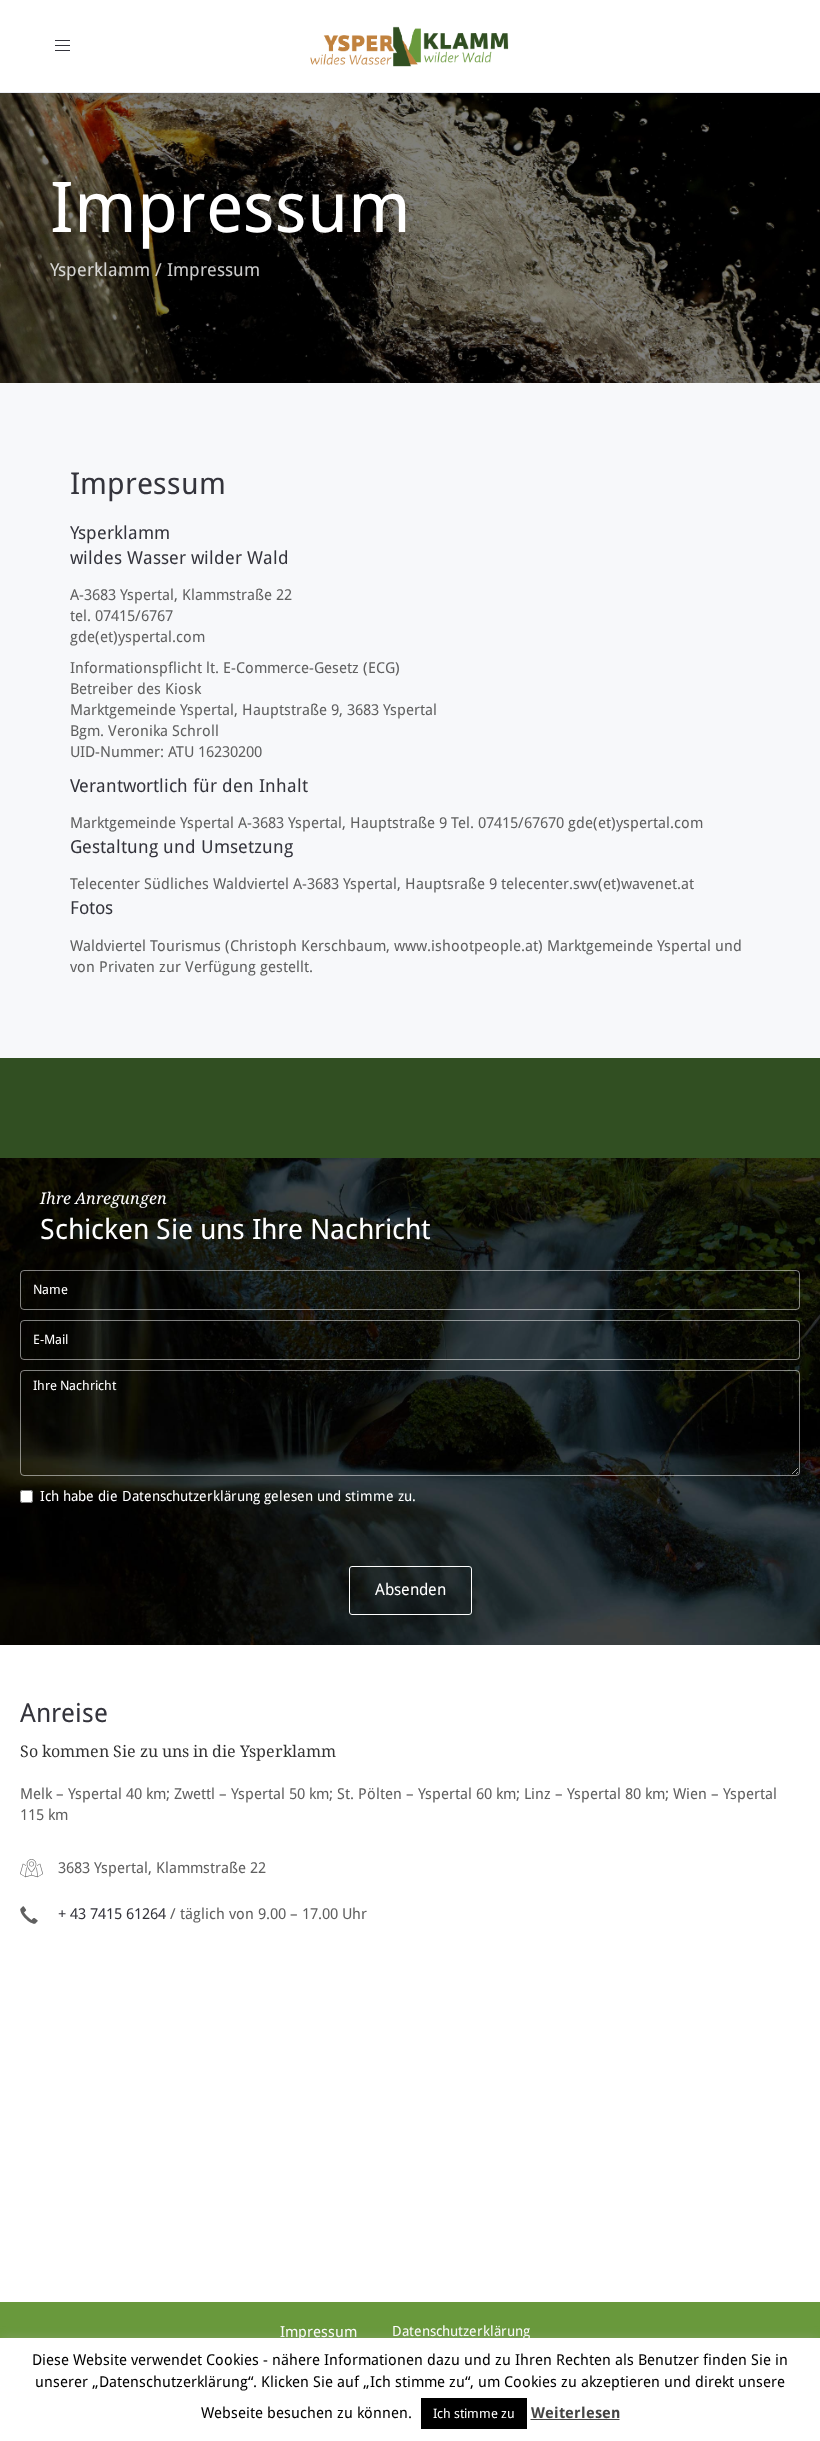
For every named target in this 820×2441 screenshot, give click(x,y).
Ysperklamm (100, 269)
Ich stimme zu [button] (474, 2413)
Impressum (148, 483)
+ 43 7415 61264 (112, 1914)
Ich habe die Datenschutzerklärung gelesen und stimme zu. (228, 1496)
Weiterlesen (575, 2413)
